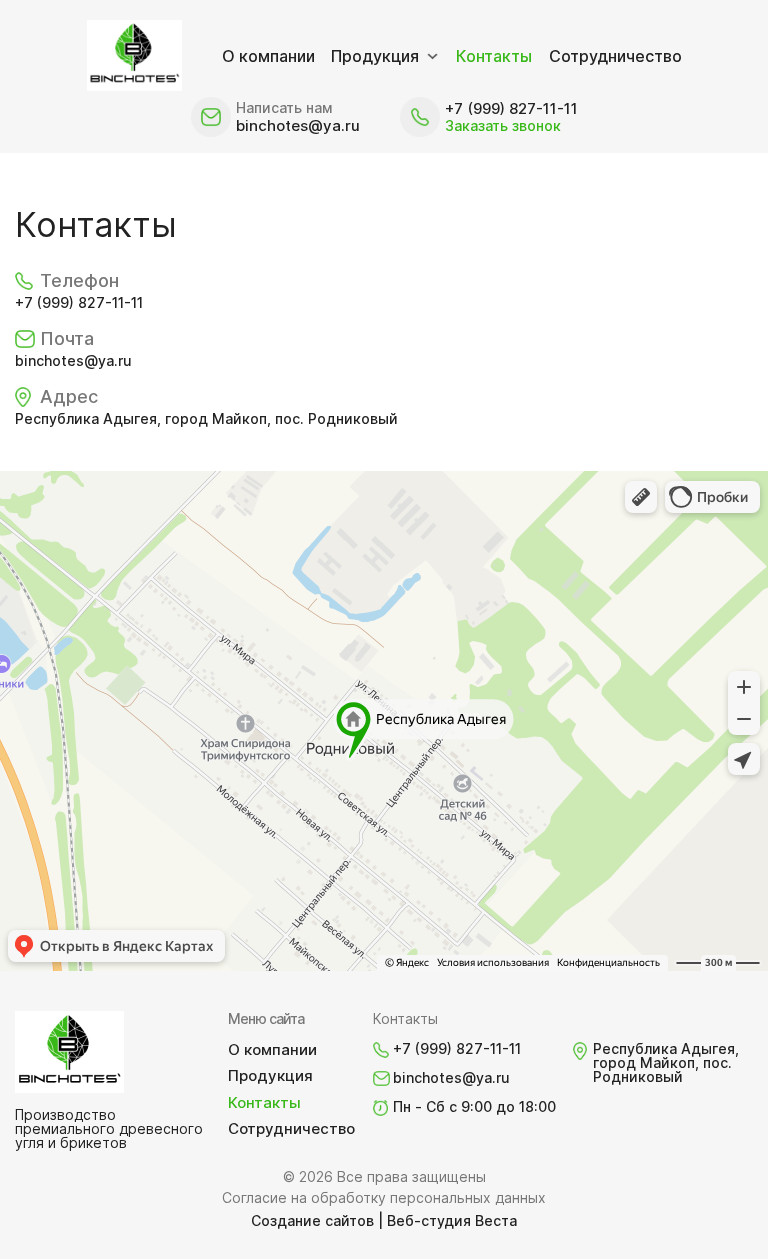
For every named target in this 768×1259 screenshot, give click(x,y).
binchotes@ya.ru (298, 125)
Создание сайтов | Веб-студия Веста (384, 1220)
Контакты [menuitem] (494, 56)
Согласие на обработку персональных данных (384, 1197)
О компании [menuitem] (268, 56)
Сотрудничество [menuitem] (615, 56)
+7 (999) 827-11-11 (511, 108)
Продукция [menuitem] (375, 56)
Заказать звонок (503, 125)
